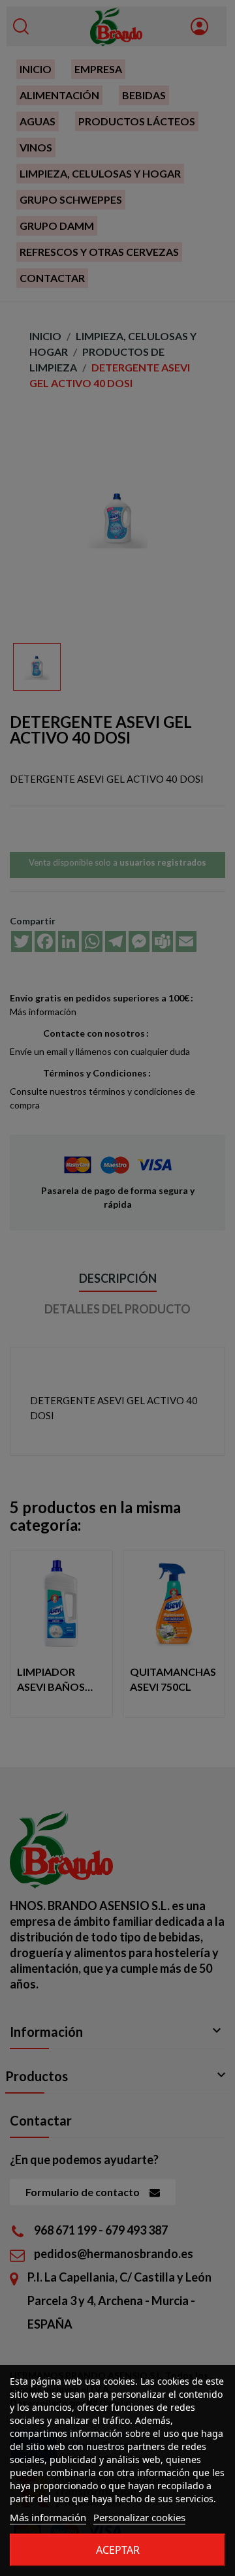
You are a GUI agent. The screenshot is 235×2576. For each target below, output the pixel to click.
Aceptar (118, 2550)
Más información (48, 2517)
